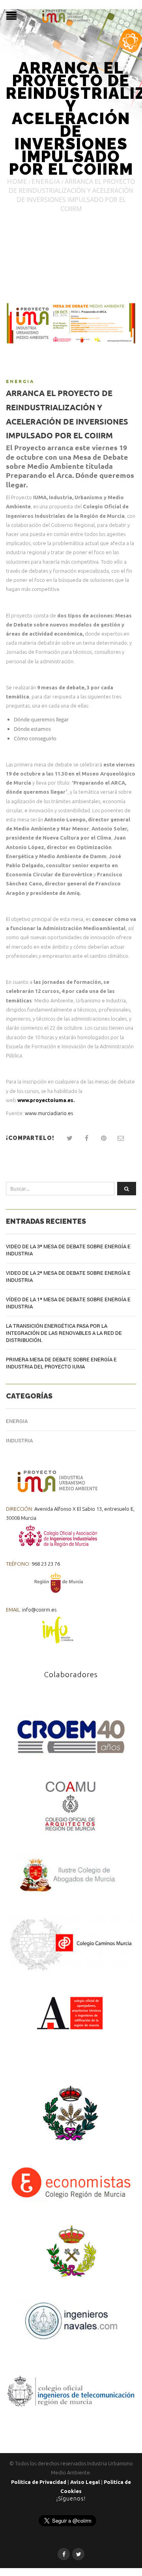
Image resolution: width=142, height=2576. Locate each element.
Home (17, 181)
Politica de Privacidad (39, 2482)
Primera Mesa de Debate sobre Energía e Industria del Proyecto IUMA (61, 1363)
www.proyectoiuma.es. (46, 1100)
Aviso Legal (85, 2482)
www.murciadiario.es (49, 1113)
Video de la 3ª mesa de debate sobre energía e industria (68, 1250)
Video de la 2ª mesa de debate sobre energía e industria (68, 1276)
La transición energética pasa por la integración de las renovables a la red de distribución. (64, 1333)
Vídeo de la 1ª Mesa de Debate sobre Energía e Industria (68, 1303)
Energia (46, 181)
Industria (19, 1440)
